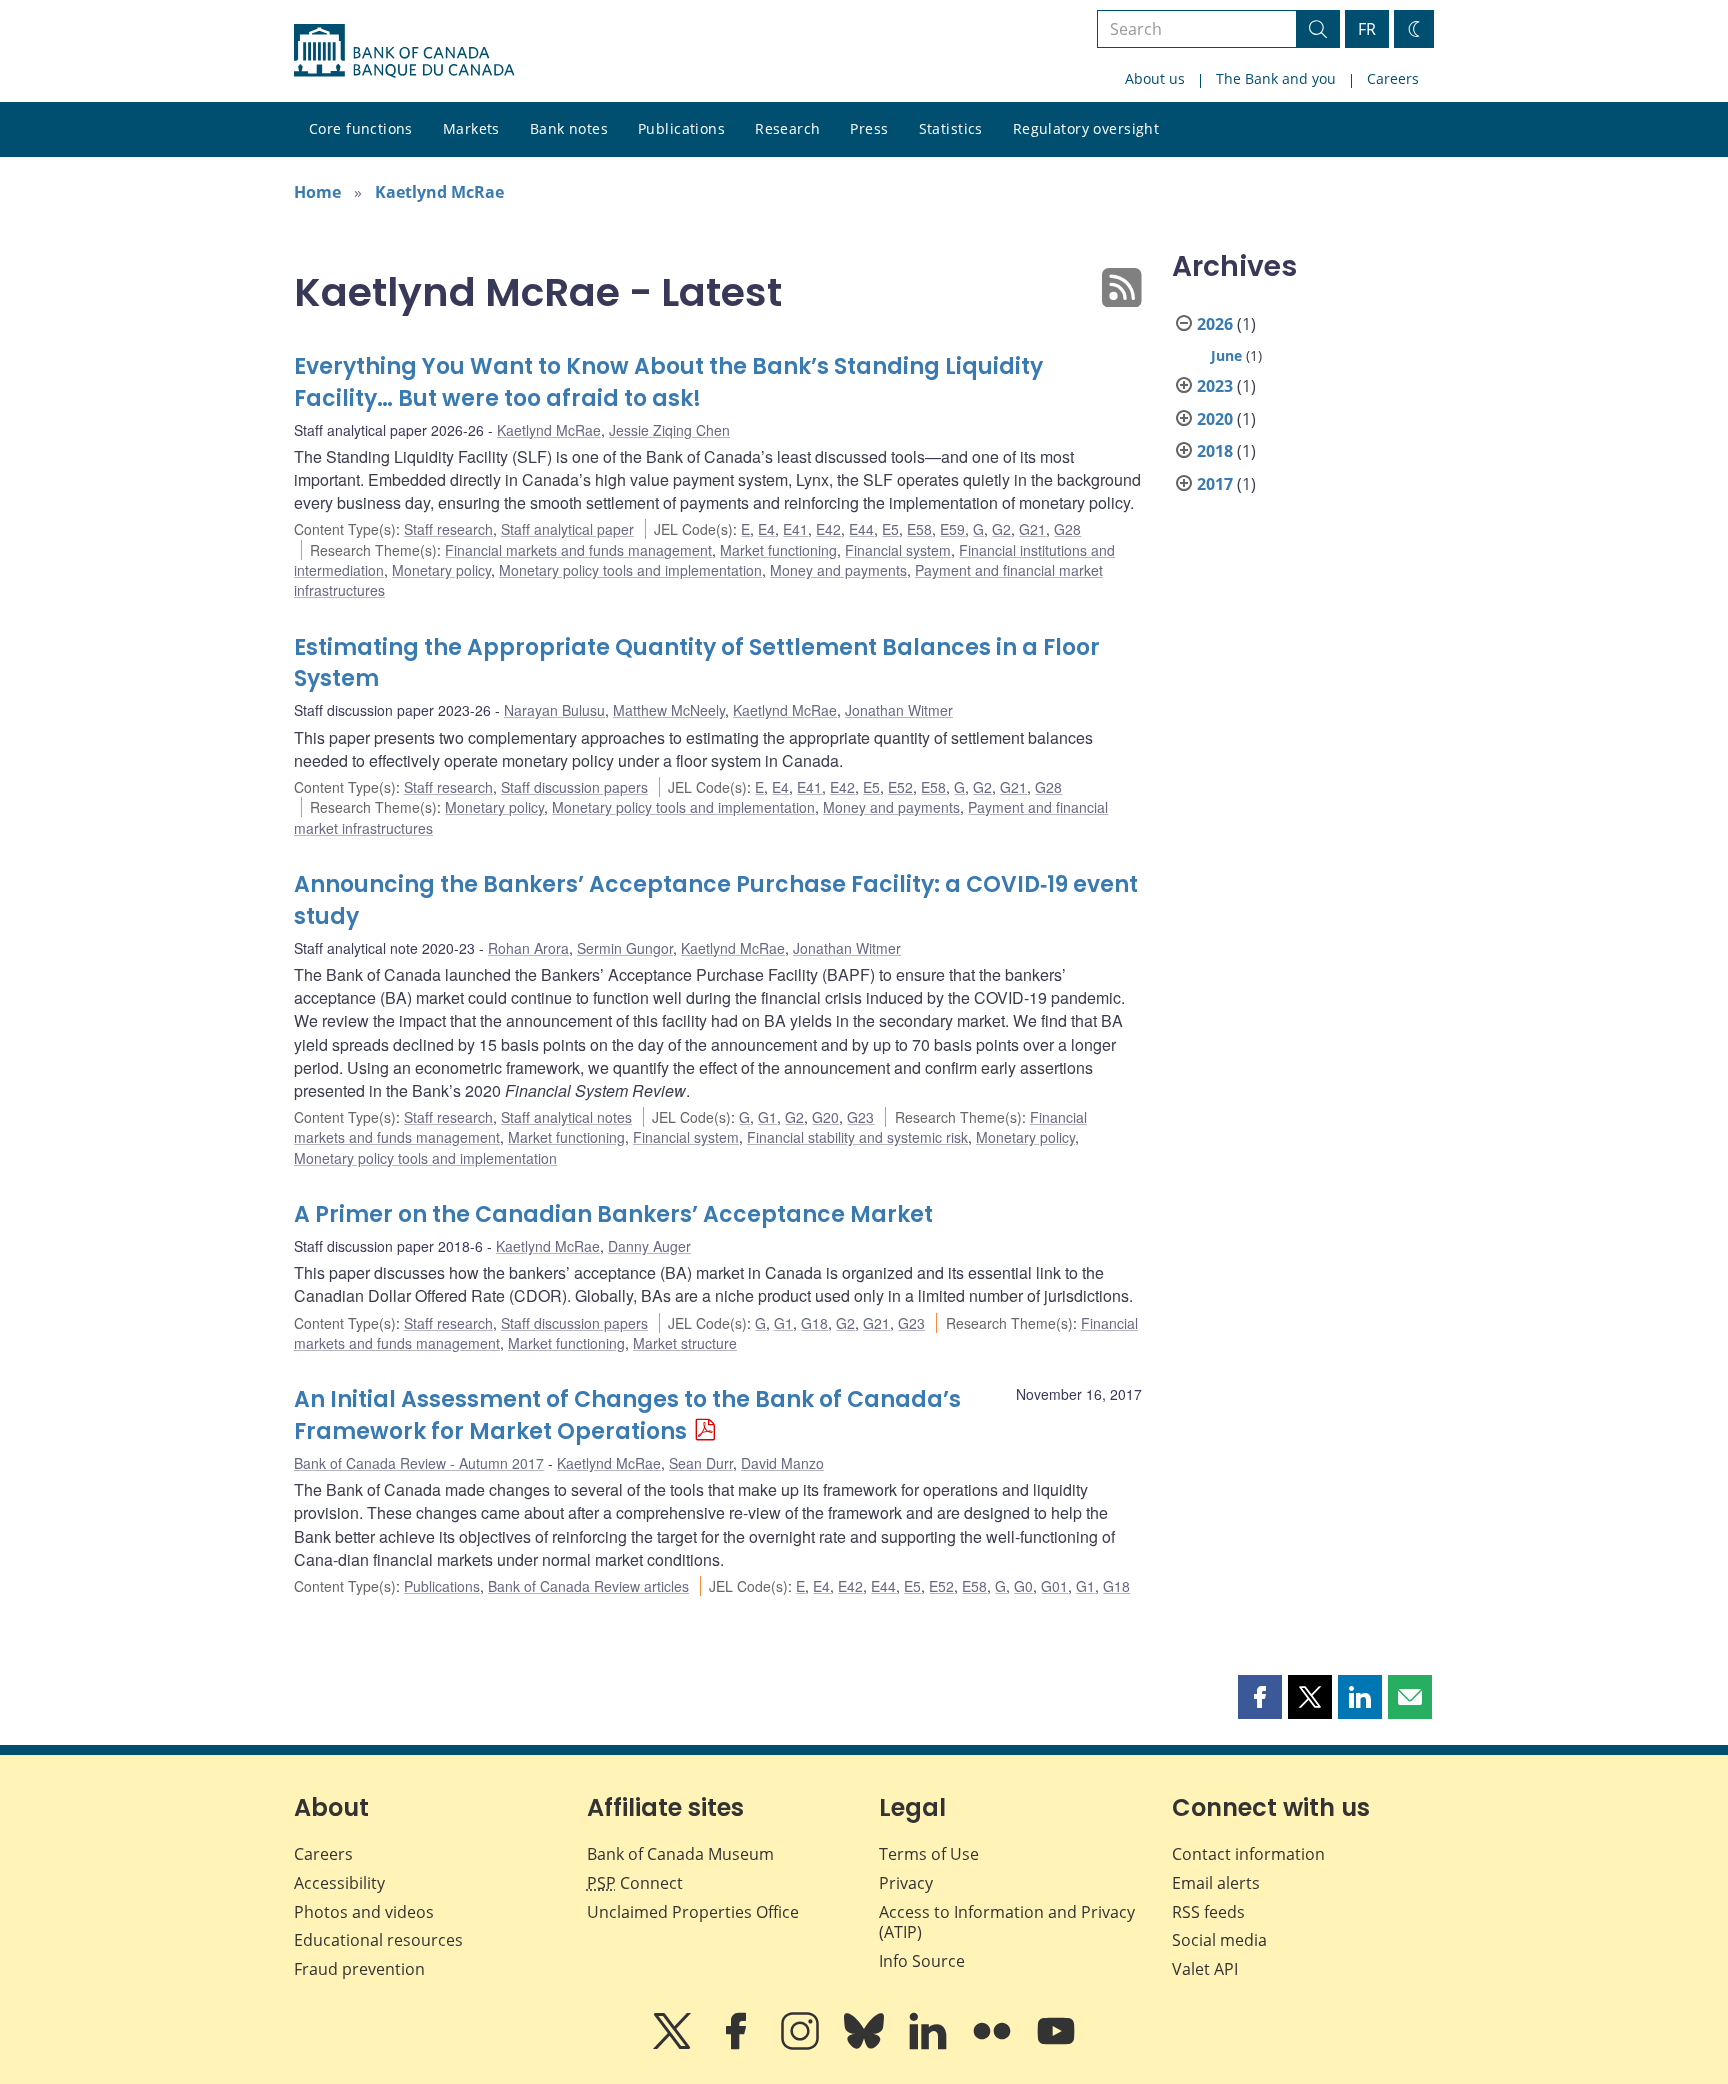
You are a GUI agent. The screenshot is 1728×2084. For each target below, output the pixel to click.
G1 (767, 1117)
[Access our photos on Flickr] (994, 2045)
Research (787, 128)
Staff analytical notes (566, 1117)
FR (1367, 29)
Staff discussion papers (574, 787)
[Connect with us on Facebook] (738, 2045)
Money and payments (838, 570)
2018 (1215, 451)
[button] (1260, 1697)
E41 (795, 529)
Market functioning (778, 550)
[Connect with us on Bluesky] (866, 2045)
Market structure (685, 1343)
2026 (1215, 324)
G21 (1032, 529)
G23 (860, 1117)
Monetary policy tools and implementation (630, 570)
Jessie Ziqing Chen (669, 430)
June (1226, 355)
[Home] (404, 51)
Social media (1219, 1940)
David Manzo (782, 1463)
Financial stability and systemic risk (857, 1137)
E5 (890, 529)
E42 (828, 529)
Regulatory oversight (1086, 128)
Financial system (898, 550)
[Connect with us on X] (674, 2045)
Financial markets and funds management (578, 550)
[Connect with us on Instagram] (802, 2045)
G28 (1067, 529)
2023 (1215, 386)
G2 (1001, 529)
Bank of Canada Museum (680, 1854)
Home (317, 192)
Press (869, 128)
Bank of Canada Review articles (588, 1586)
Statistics (951, 128)
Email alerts (1216, 1883)
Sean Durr (701, 1463)
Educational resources (378, 1940)
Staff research (448, 529)
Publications (681, 128)
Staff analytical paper (567, 529)
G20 (825, 1117)
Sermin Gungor (625, 948)
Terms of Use (929, 1854)
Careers (1393, 78)
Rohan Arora (528, 948)
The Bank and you (1276, 78)
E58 (919, 529)
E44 (861, 529)
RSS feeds (1208, 1912)
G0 (1023, 1586)
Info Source (922, 1961)
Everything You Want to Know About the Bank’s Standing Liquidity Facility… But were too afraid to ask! (668, 382)
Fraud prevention (359, 1969)
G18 (814, 1323)
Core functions (361, 128)
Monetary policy (441, 570)
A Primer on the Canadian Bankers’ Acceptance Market (613, 1214)
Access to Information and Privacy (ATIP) (1007, 1922)
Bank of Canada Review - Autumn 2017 (419, 1463)
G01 (1054, 1586)
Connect (635, 1883)
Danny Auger (649, 1246)
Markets (471, 128)
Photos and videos (364, 1912)
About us (1155, 78)
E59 (952, 529)
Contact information (1248, 1854)
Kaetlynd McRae (439, 192)
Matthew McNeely (669, 710)
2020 (1215, 419)
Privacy (906, 1883)
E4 (766, 529)
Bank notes (569, 128)
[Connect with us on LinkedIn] (930, 2045)
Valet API (1205, 1969)
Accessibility (339, 1883)
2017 (1215, 484)
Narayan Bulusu (554, 710)
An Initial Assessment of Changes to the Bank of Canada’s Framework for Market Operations (627, 1415)
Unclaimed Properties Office (693, 1912)
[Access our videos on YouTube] (1056, 2045)
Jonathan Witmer (899, 710)
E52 (900, 787)
